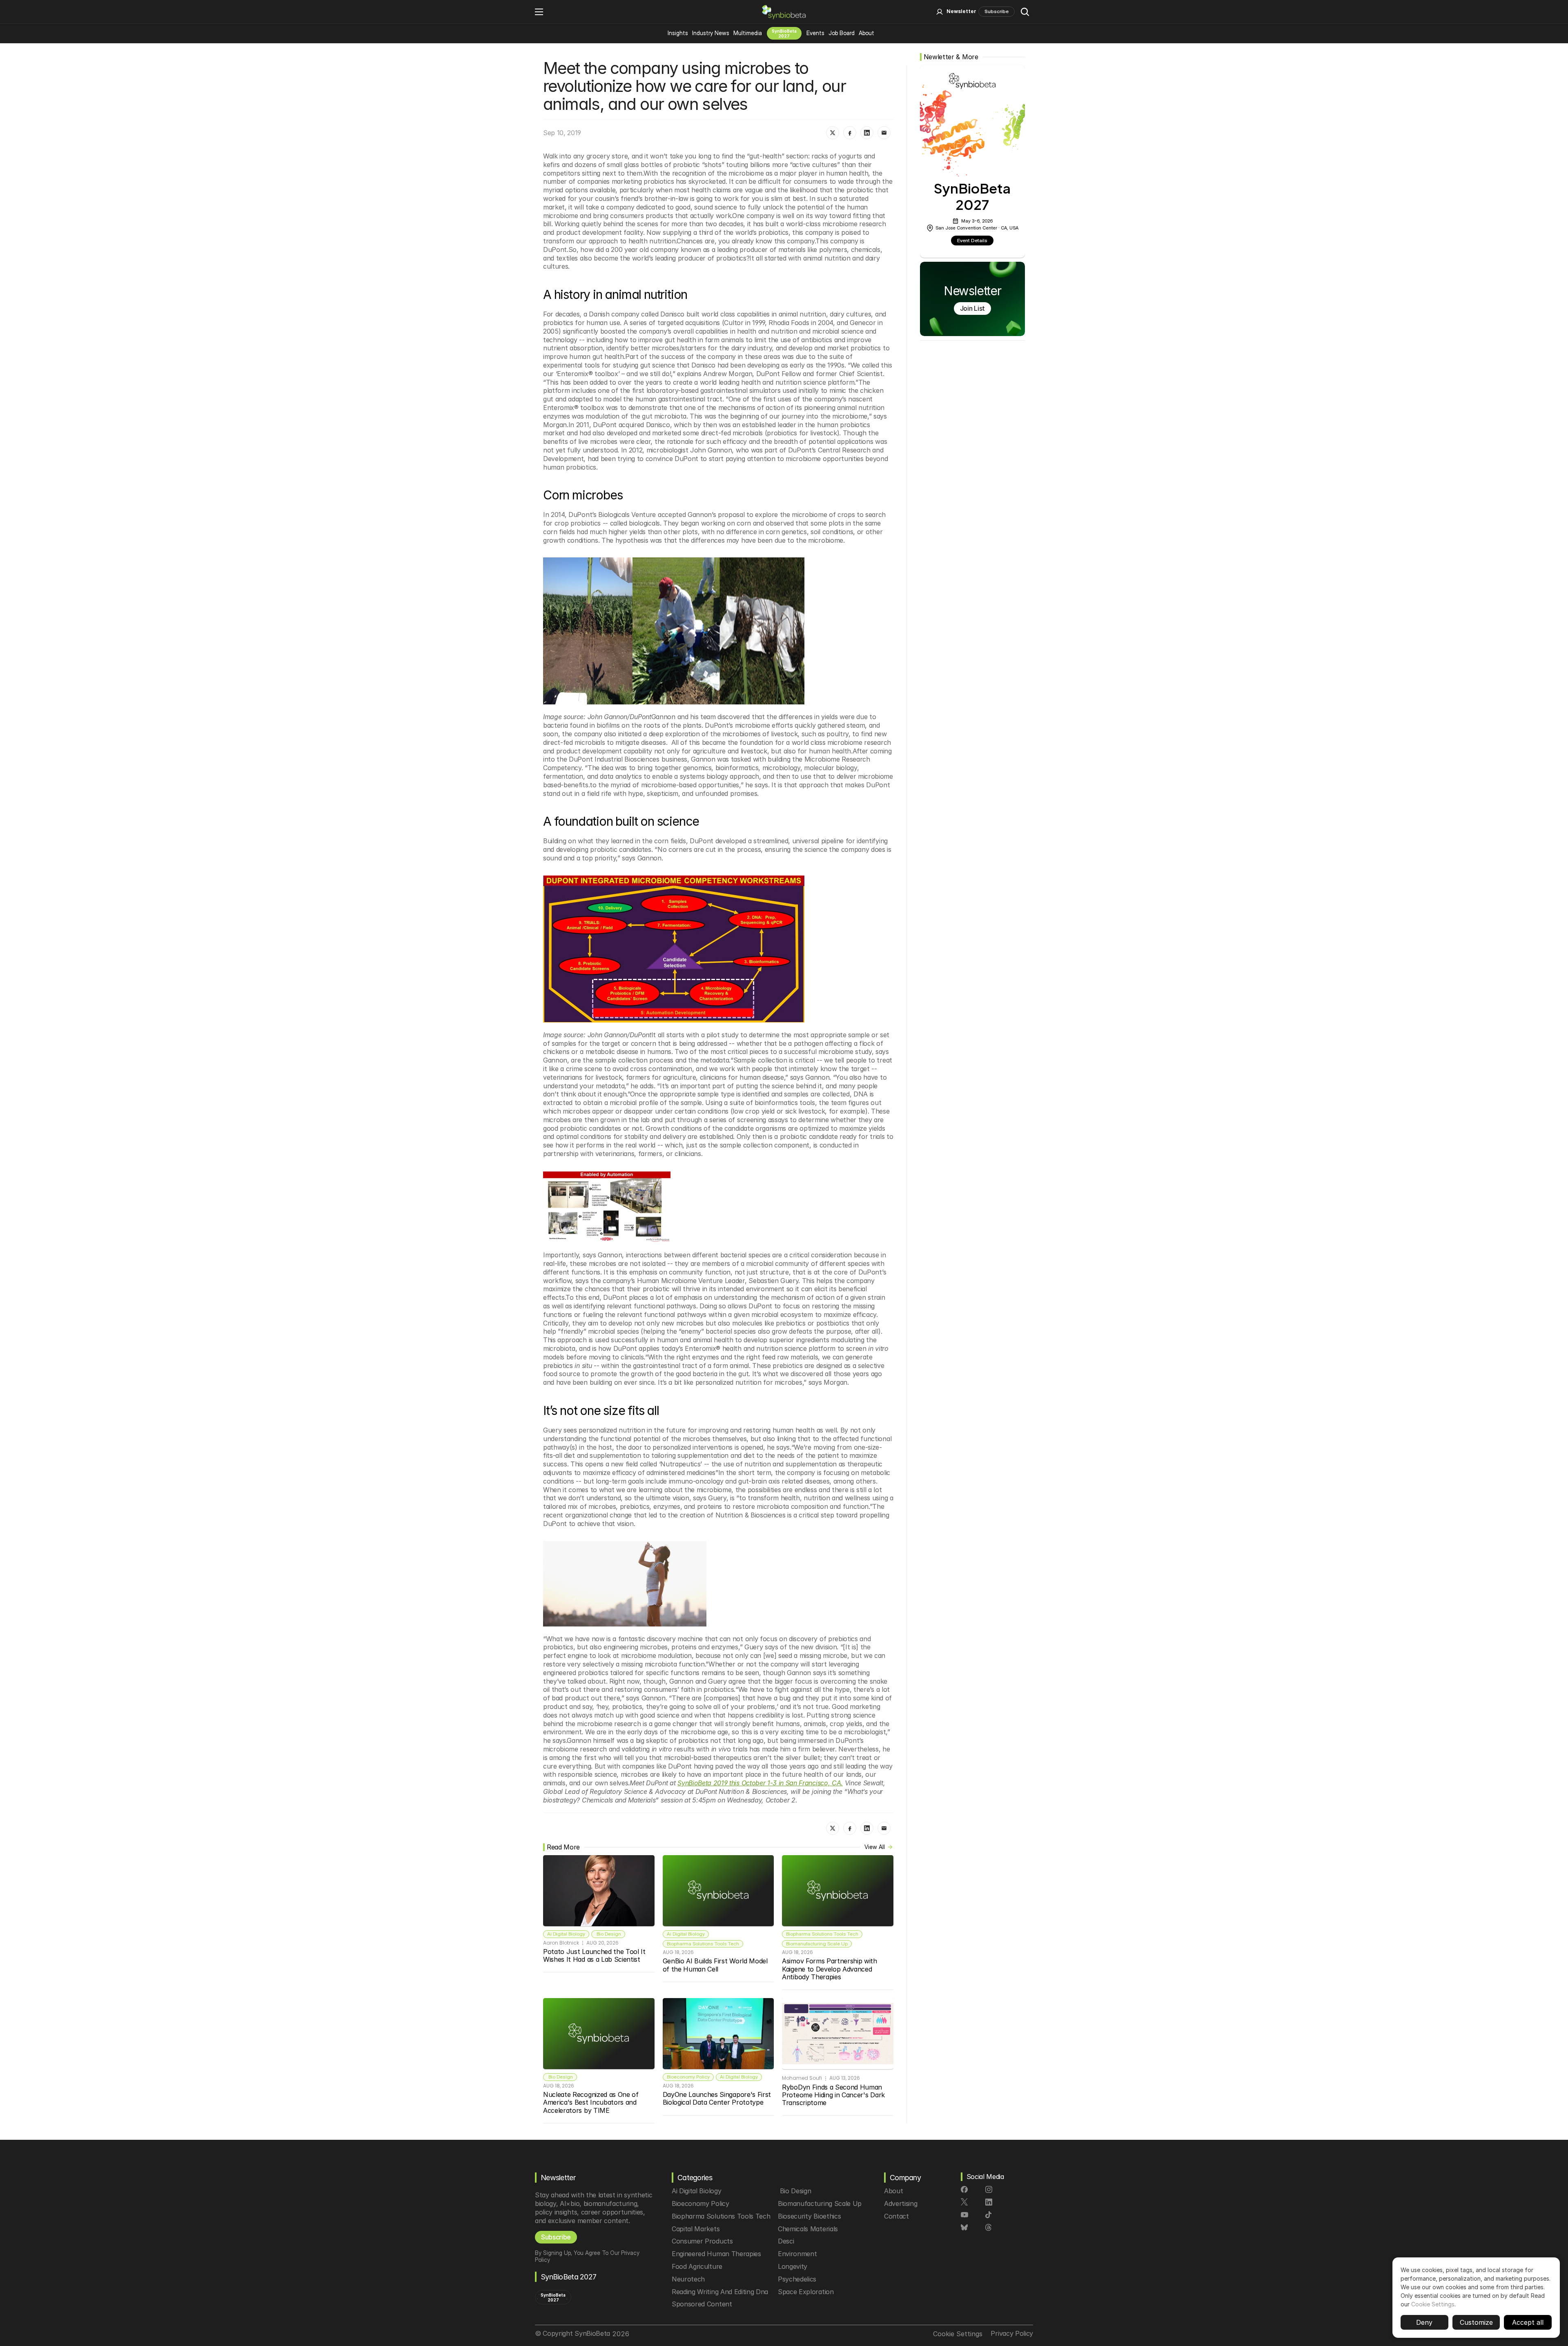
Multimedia (748, 33)
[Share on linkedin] (867, 133)
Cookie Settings (1433, 2304)
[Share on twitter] (833, 133)
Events (815, 33)
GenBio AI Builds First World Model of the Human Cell (716, 1965)
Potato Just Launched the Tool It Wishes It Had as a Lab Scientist (595, 1955)
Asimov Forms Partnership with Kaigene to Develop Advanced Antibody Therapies (830, 1969)
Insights (678, 33)
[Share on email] (884, 133)
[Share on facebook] (850, 133)
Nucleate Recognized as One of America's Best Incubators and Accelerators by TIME (592, 2102)
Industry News (711, 33)
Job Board (842, 33)
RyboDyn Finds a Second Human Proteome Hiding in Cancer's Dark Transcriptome (834, 2095)
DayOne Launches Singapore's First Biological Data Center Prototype (718, 2098)
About (866, 33)
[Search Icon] (1025, 12)
